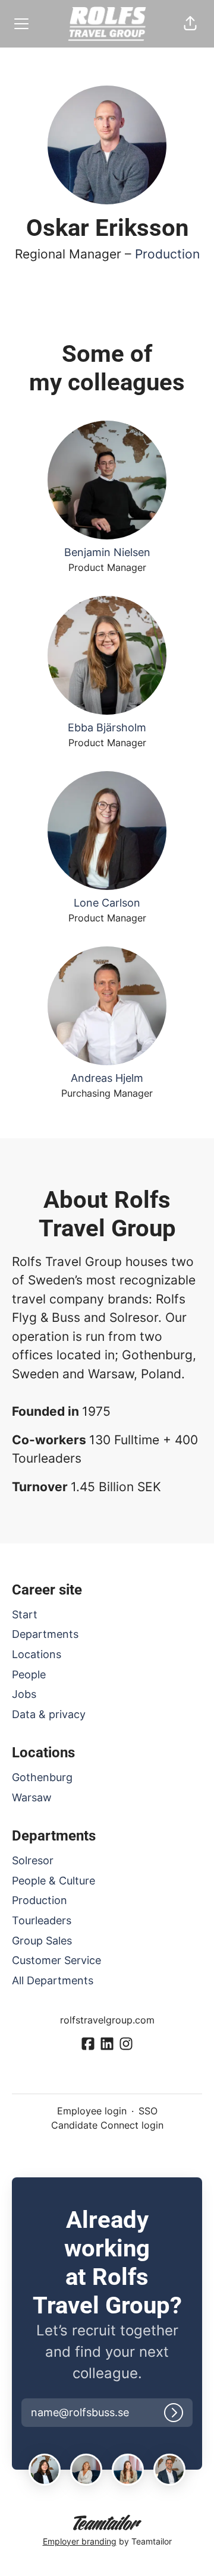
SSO (148, 2111)
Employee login (92, 2111)
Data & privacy (49, 1714)
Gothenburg (42, 1777)
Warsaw (32, 1797)
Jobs (24, 1694)
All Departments (53, 1980)
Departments (45, 1634)
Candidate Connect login (107, 2125)
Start (25, 1614)
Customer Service (56, 1960)
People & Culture (53, 1881)
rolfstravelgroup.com (107, 2020)
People (29, 1674)
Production (167, 254)
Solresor (33, 1860)
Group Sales (42, 1941)
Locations (37, 1654)
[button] (190, 24)
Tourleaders (42, 1920)
